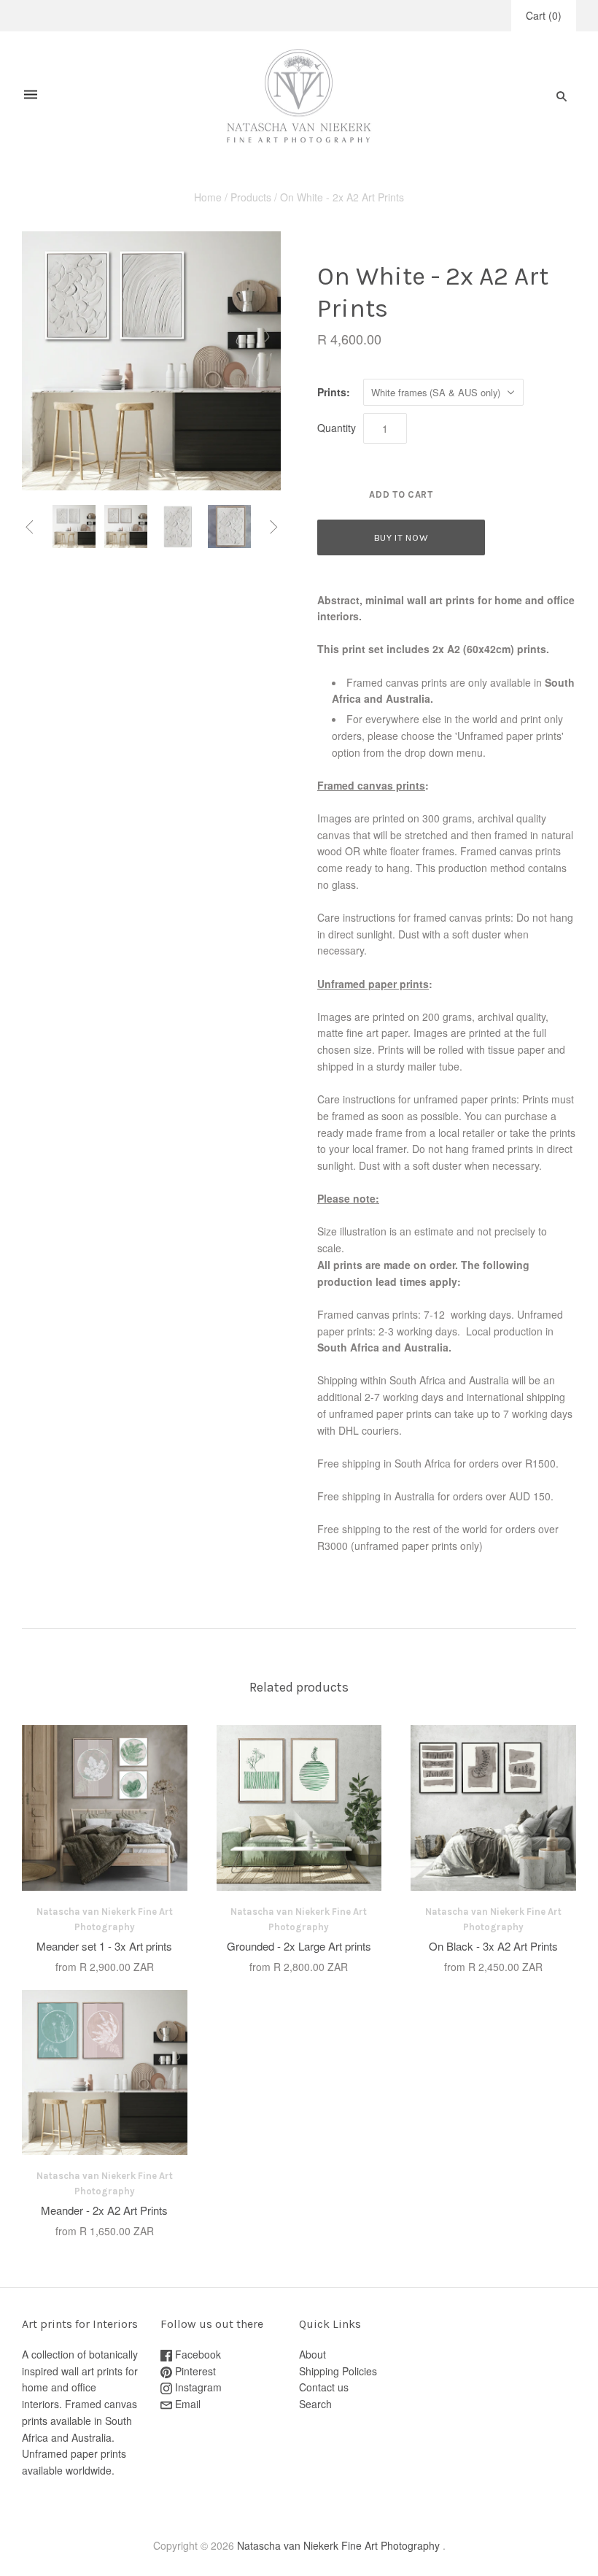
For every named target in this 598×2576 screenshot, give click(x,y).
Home (208, 197)
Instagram (197, 2387)
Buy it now (401, 537)
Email (186, 2404)
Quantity (337, 428)
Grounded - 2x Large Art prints (299, 1946)
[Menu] (31, 96)
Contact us (324, 2387)
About (312, 2354)
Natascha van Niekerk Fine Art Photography (338, 2545)
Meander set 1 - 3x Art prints (104, 1946)
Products (251, 197)
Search (315, 2404)
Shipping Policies (338, 2371)
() (544, 15)
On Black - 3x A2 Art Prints (493, 1946)
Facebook (197, 2354)
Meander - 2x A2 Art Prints (104, 2210)
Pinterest (194, 2371)
